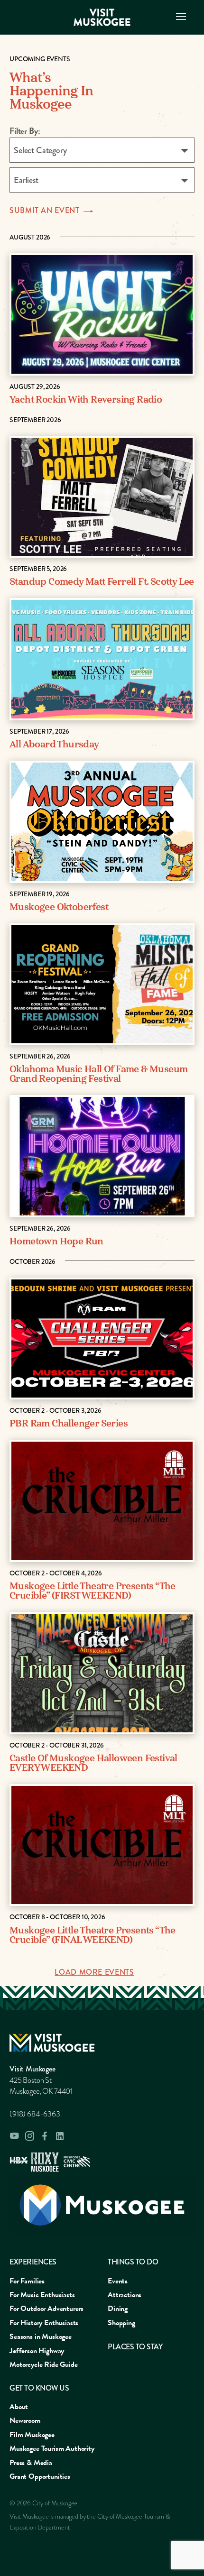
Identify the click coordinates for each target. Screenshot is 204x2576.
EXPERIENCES (33, 2262)
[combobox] (102, 150)
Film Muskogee (32, 2435)
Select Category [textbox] (40, 150)
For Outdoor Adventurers (46, 2309)
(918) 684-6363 (35, 2114)
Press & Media (31, 2463)
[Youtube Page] (14, 2136)
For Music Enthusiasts (42, 2295)
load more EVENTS (94, 1972)
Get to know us (39, 2388)
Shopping (121, 2323)
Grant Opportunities (40, 2476)
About (19, 2407)
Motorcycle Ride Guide (44, 2364)
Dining (118, 2309)
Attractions (125, 2295)
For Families (27, 2281)
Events (118, 2281)
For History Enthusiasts (44, 2323)
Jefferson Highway (37, 2351)
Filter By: (25, 131)
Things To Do (133, 2262)
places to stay (135, 2347)
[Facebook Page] (45, 2136)
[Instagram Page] (29, 2136)
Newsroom (25, 2420)
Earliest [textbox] (26, 180)
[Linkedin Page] (60, 2136)
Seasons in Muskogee (41, 2337)
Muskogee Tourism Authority (52, 2448)
